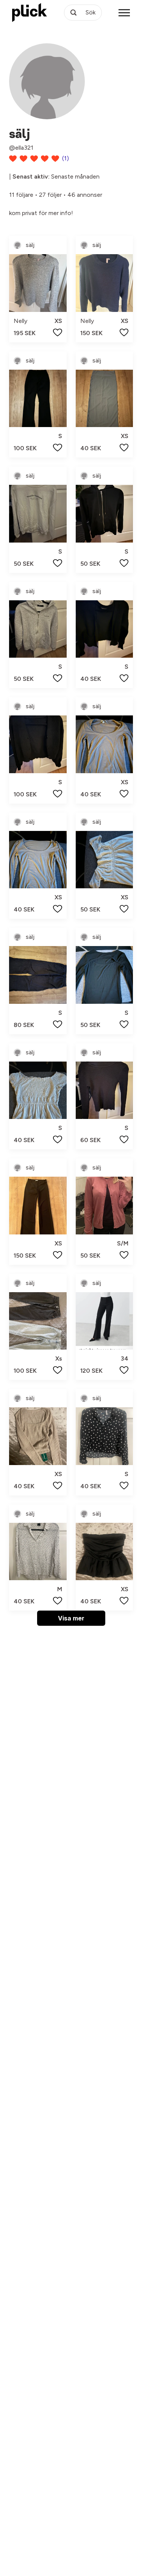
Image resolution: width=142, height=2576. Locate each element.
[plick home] (30, 13)
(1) (66, 158)
